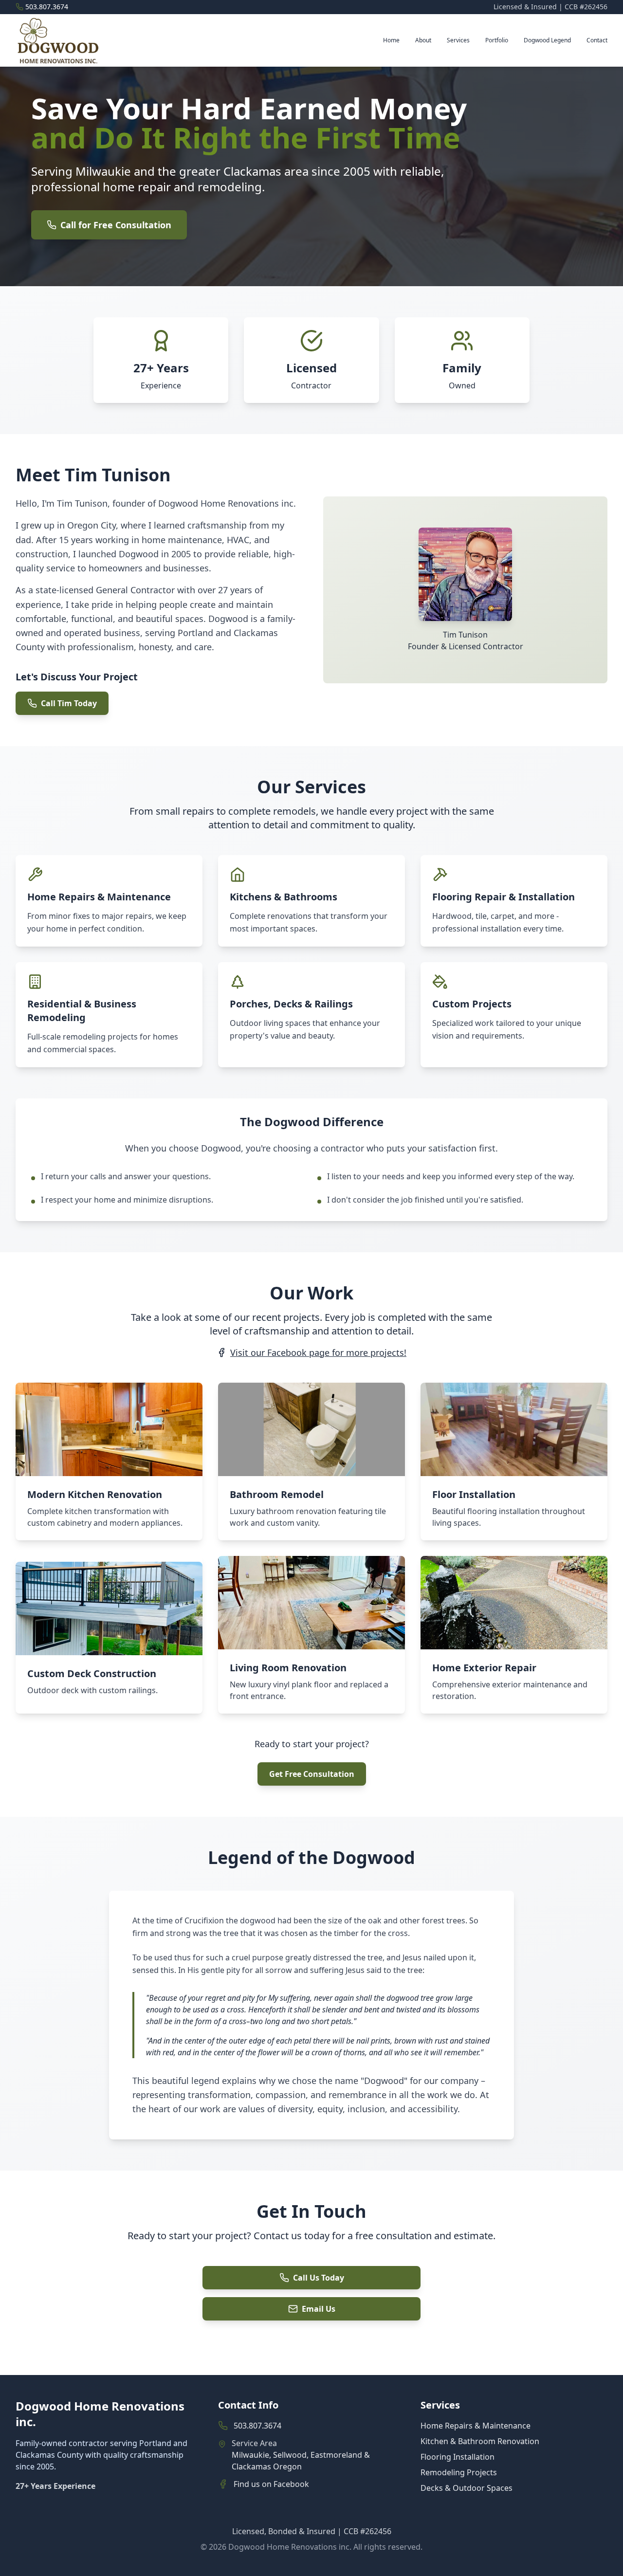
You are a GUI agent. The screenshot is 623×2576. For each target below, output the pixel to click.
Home (391, 40)
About (423, 40)
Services (458, 40)
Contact (597, 40)
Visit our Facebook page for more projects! (318, 1352)
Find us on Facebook (271, 2484)
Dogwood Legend (547, 40)
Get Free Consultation (312, 1774)
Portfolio (497, 40)
